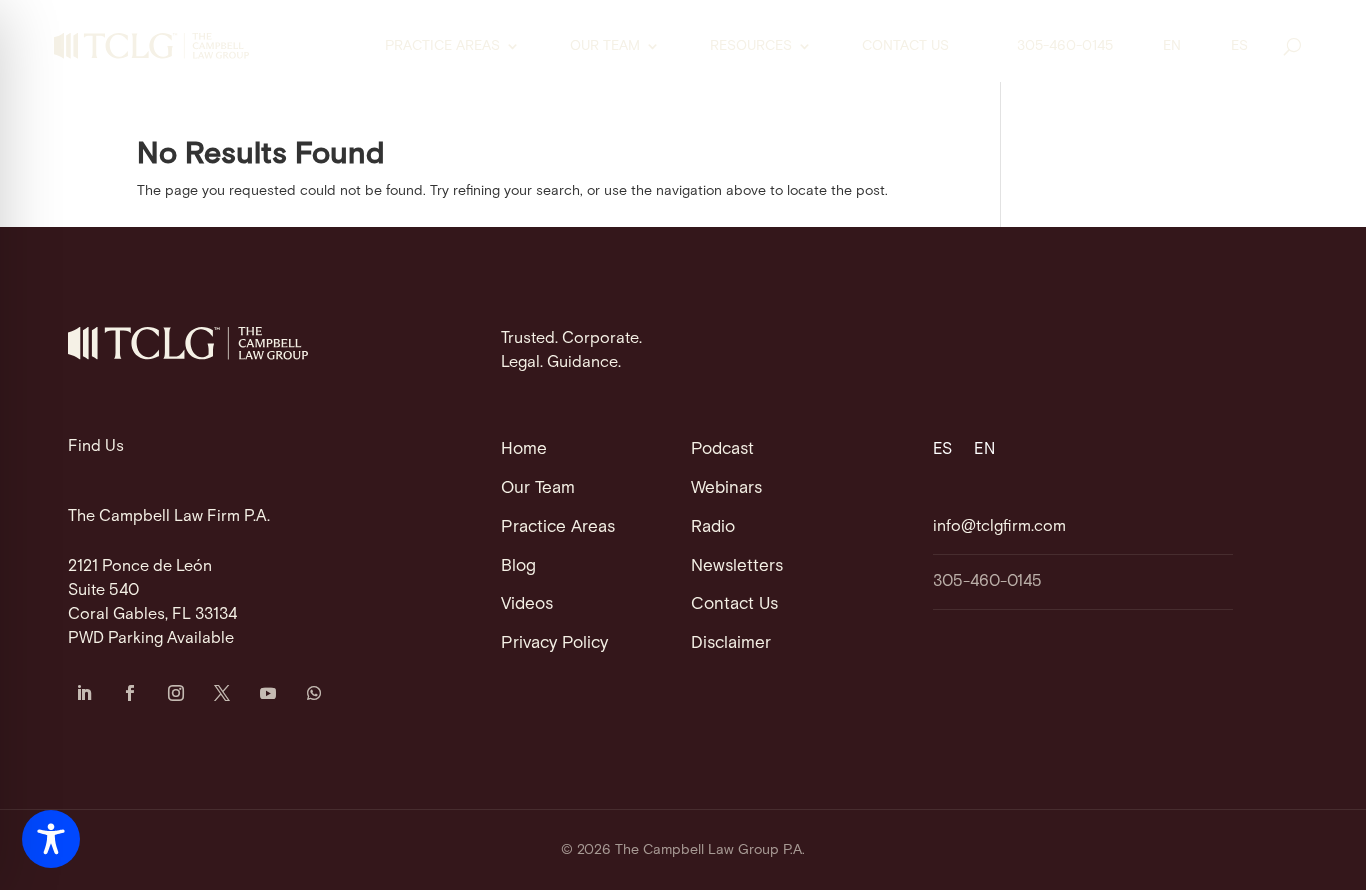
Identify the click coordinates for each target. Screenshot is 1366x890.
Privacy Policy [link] (554, 643)
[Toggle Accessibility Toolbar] (51, 839)
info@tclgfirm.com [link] (999, 526)
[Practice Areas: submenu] (526, 46)
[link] (151, 46)
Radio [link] (713, 527)
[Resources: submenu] (818, 46)
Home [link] (524, 449)
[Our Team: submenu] (666, 46)
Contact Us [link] (905, 46)
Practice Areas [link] (442, 46)
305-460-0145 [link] (1065, 46)
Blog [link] (518, 566)
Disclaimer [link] (731, 643)
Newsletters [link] (737, 566)
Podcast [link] (722, 449)
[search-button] (1292, 46)
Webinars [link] (726, 488)
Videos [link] (527, 604)
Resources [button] (751, 46)
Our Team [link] (605, 46)
